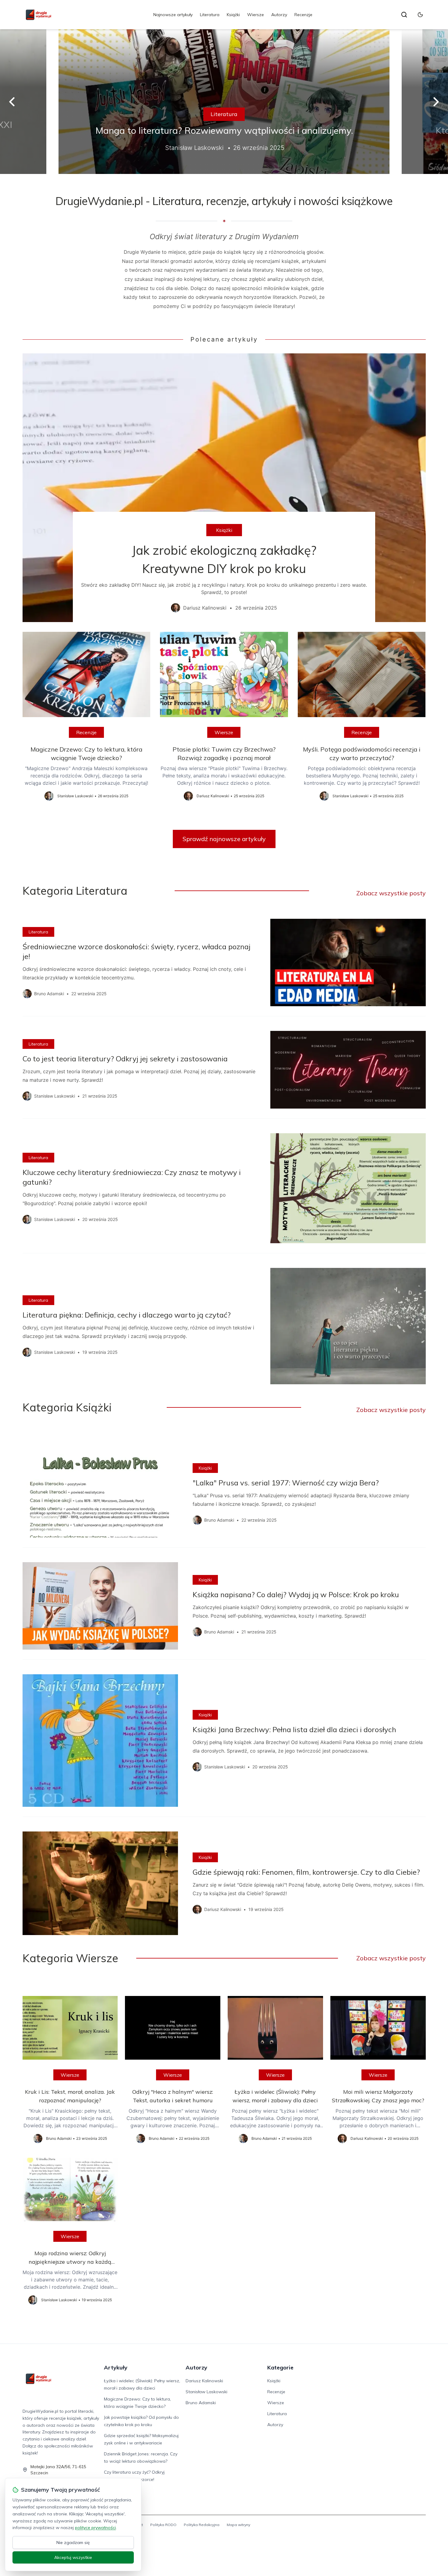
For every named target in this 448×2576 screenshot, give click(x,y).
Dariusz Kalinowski (204, 2381)
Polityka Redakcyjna (202, 2525)
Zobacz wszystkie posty (391, 893)
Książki (233, 15)
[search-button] (404, 15)
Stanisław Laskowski (206, 2392)
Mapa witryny (238, 2525)
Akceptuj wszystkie (73, 2557)
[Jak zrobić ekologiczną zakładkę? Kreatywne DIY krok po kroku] (224, 488)
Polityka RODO (163, 2525)
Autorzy (279, 15)
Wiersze (256, 15)
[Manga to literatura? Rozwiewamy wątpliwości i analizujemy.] (224, 102)
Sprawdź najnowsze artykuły (224, 839)
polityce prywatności (95, 2528)
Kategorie (280, 2367)
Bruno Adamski (201, 2403)
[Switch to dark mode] (420, 15)
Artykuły (116, 2367)
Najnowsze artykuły (173, 15)
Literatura (210, 15)
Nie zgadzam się (73, 2542)
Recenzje (303, 15)
